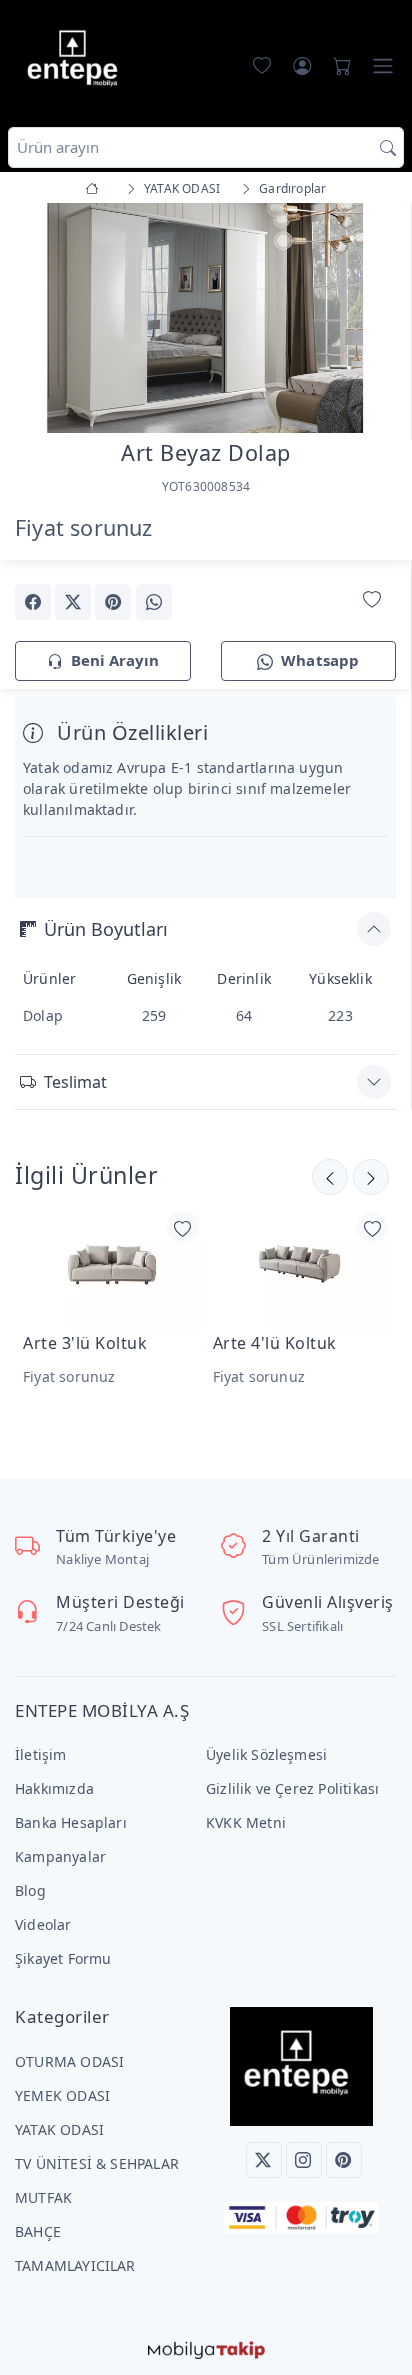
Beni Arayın (115, 660)
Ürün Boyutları (106, 929)
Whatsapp (320, 660)
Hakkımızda (54, 1788)
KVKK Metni (246, 1822)
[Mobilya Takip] (206, 2348)
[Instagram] (304, 2160)
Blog (30, 1890)
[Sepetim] (338, 66)
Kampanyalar (60, 1856)
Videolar (43, 1924)
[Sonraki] (330, 1177)
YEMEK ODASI (62, 2095)
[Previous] (40, 320)
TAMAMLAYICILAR (75, 2265)
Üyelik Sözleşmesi (266, 1754)
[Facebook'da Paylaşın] (33, 602)
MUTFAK (43, 2197)
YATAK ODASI (59, 2129)
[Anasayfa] (95, 188)
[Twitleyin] (73, 602)
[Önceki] (371, 1177)
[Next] (371, 320)
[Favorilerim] (258, 66)
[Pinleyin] (113, 602)
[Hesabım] (302, 66)
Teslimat (75, 1082)
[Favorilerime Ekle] (372, 600)
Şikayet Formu (63, 1958)
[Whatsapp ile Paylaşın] (154, 602)
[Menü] (383, 66)
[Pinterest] (344, 2160)
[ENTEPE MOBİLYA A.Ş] (77, 61)
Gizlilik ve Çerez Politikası (292, 1788)
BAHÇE (38, 2231)
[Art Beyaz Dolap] (205, 316)
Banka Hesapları (71, 1822)
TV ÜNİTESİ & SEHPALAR (97, 2163)
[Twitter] (264, 2160)
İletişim (41, 1754)
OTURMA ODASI (69, 2061)
